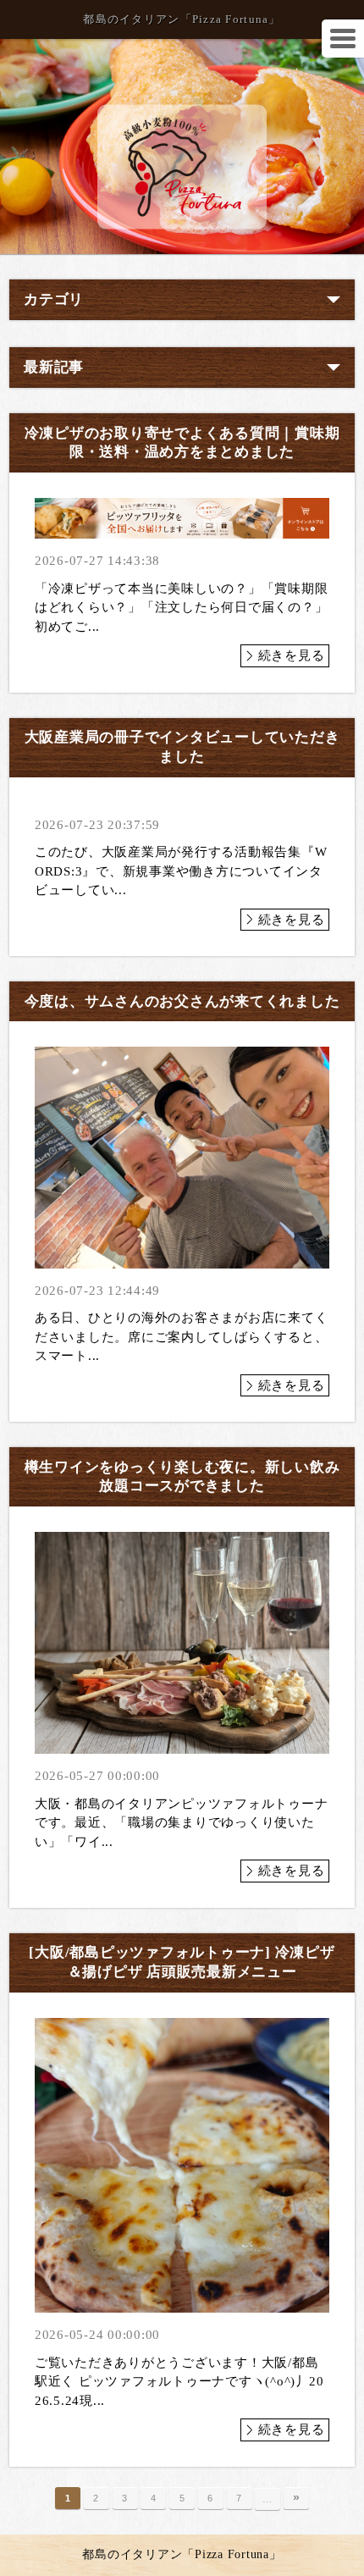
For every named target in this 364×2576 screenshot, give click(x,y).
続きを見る (292, 655)
